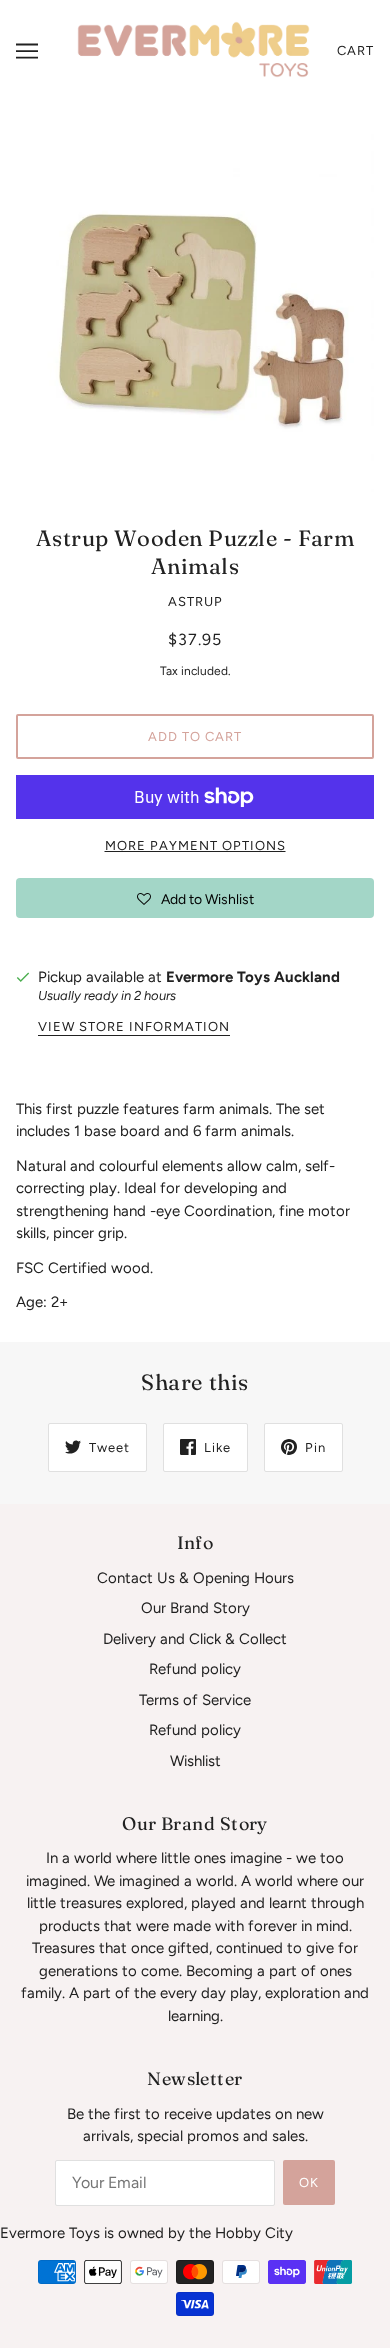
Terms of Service (195, 1700)
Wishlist (195, 1761)
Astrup (195, 601)
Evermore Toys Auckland (253, 977)
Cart (355, 50)
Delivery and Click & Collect (195, 1639)
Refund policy (195, 1669)
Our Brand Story (195, 1608)
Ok (309, 2182)
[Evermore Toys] (195, 50)
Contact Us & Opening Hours (195, 1578)
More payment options (195, 845)
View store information (134, 1027)
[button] (195, 898)
